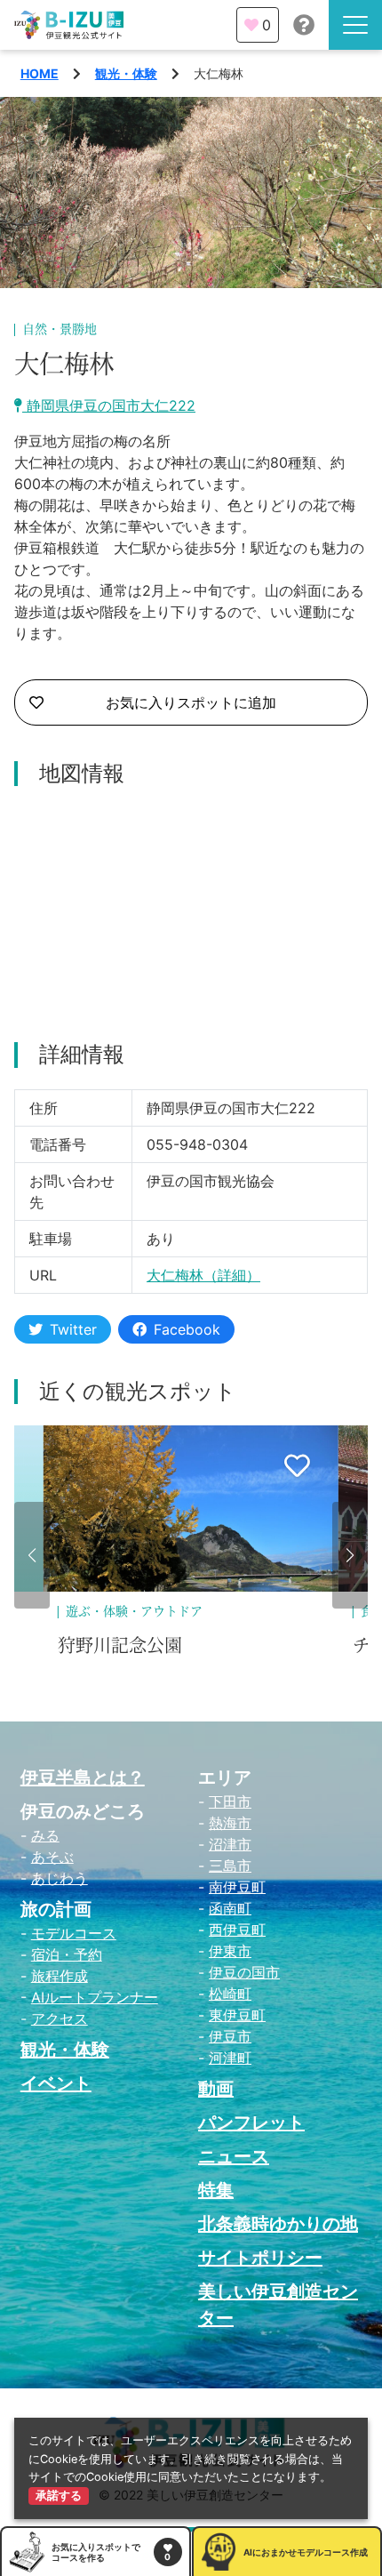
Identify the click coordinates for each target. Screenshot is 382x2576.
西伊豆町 (237, 1930)
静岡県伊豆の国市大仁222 (109, 405)
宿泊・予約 (67, 1954)
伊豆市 (230, 2036)
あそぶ (52, 1857)
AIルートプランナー (95, 1997)
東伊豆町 (237, 2015)
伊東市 (230, 1951)
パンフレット (251, 2123)
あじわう (60, 1878)
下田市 (230, 1802)
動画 (216, 2089)
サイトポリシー (260, 2258)
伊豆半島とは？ (83, 1778)
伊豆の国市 (244, 1972)
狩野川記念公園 (120, 1646)
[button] (32, 1555)
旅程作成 (60, 1976)
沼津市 (230, 1844)
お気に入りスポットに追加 (191, 702)
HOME (40, 73)
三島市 (230, 1866)
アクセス (60, 2018)
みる (45, 1835)
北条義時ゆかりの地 (278, 2224)
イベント (56, 2083)
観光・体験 (126, 73)
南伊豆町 (237, 1887)
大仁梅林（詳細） (203, 1275)
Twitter (73, 1329)
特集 (216, 2190)
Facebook (187, 1329)
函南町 (230, 1908)
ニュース (234, 2156)
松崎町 (230, 1994)
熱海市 (230, 1823)
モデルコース (74, 1933)
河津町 (230, 2058)
